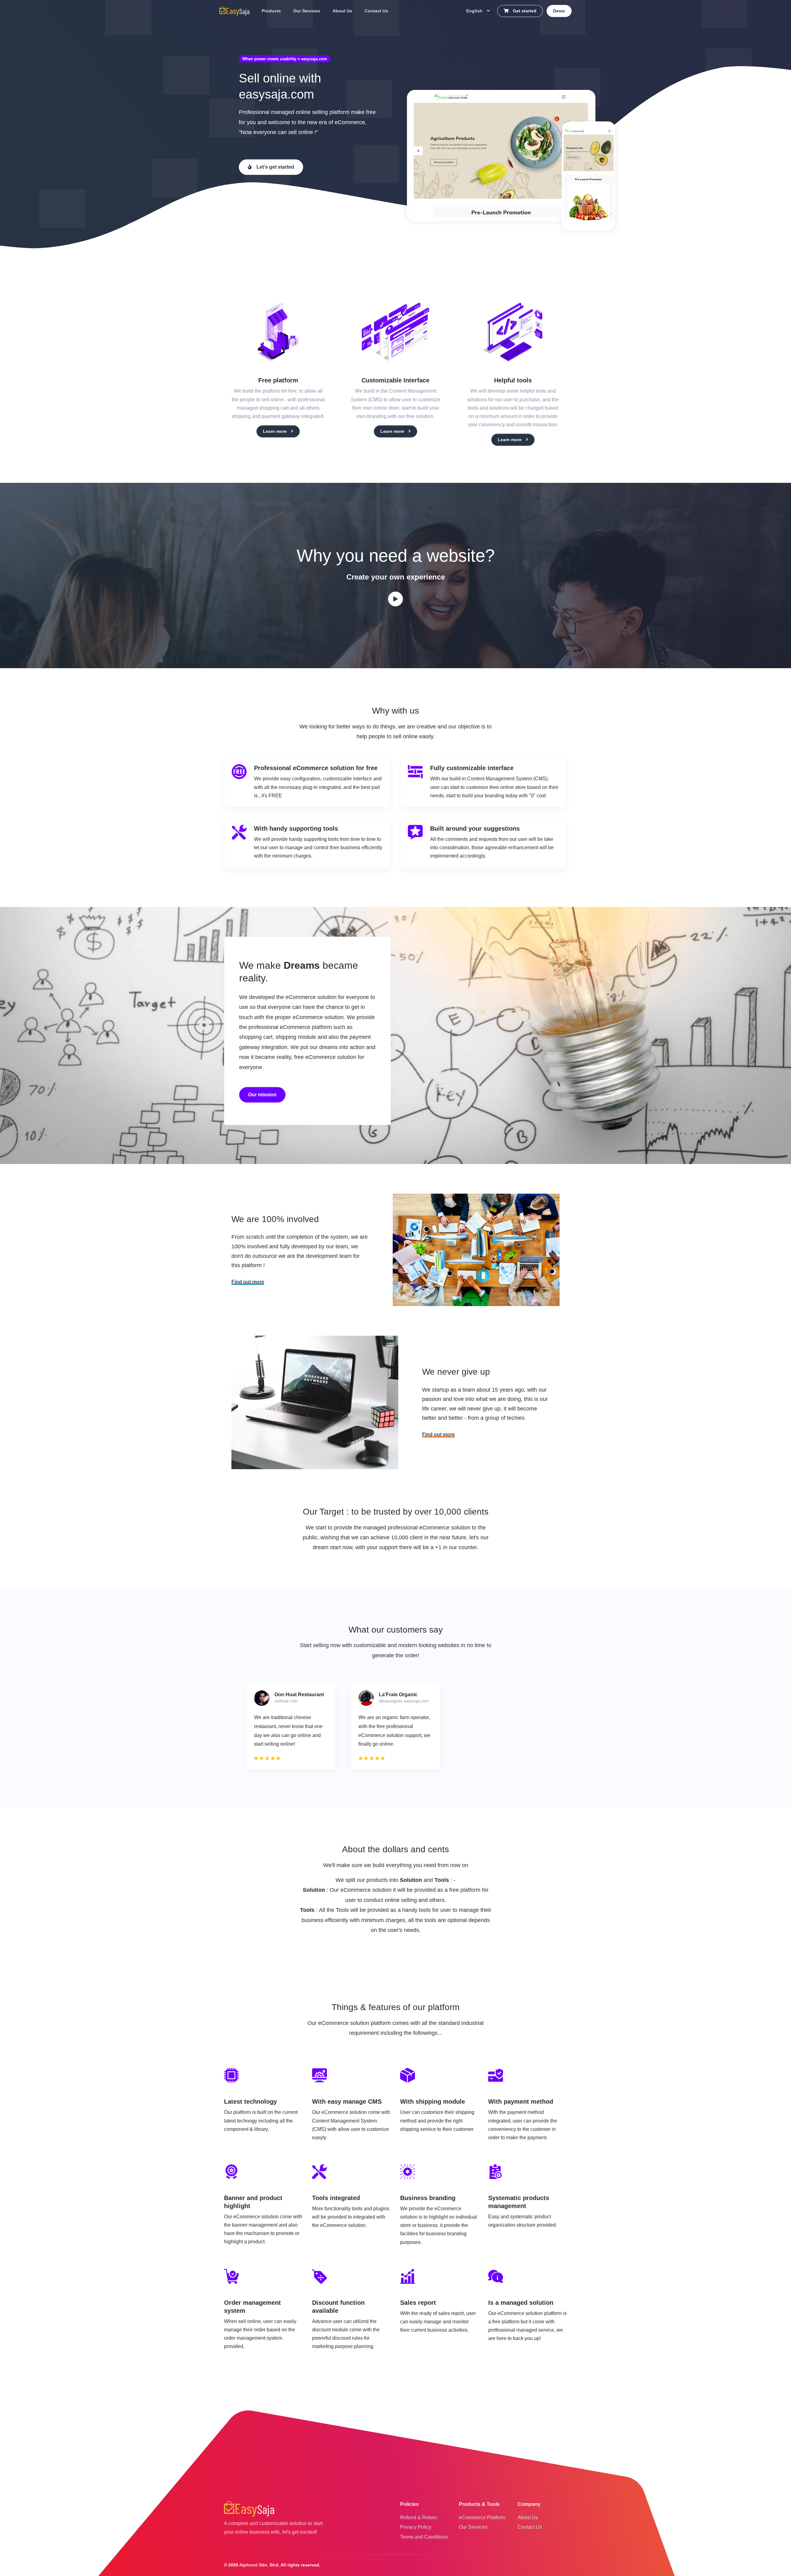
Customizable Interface (395, 380)
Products (271, 11)
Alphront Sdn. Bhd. (259, 2565)
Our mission (262, 1095)
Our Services (307, 11)
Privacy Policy (416, 2527)
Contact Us (376, 11)
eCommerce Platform (482, 2517)
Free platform (278, 380)
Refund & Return (419, 2517)
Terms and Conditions (424, 2537)
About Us (342, 11)
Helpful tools (513, 380)
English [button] (475, 11)
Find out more (248, 1282)
